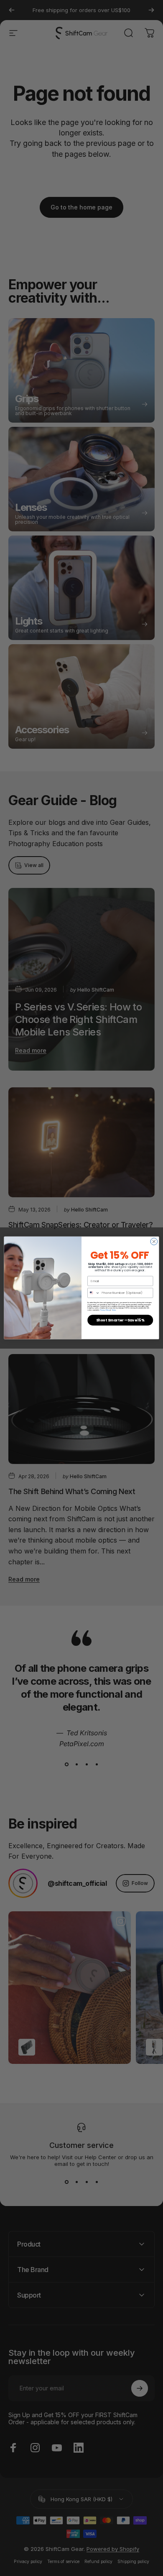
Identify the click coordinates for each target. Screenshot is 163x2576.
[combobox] (94, 1293)
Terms (114, 1310)
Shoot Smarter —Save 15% (120, 1320)
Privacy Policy (105, 1310)
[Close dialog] (154, 1242)
